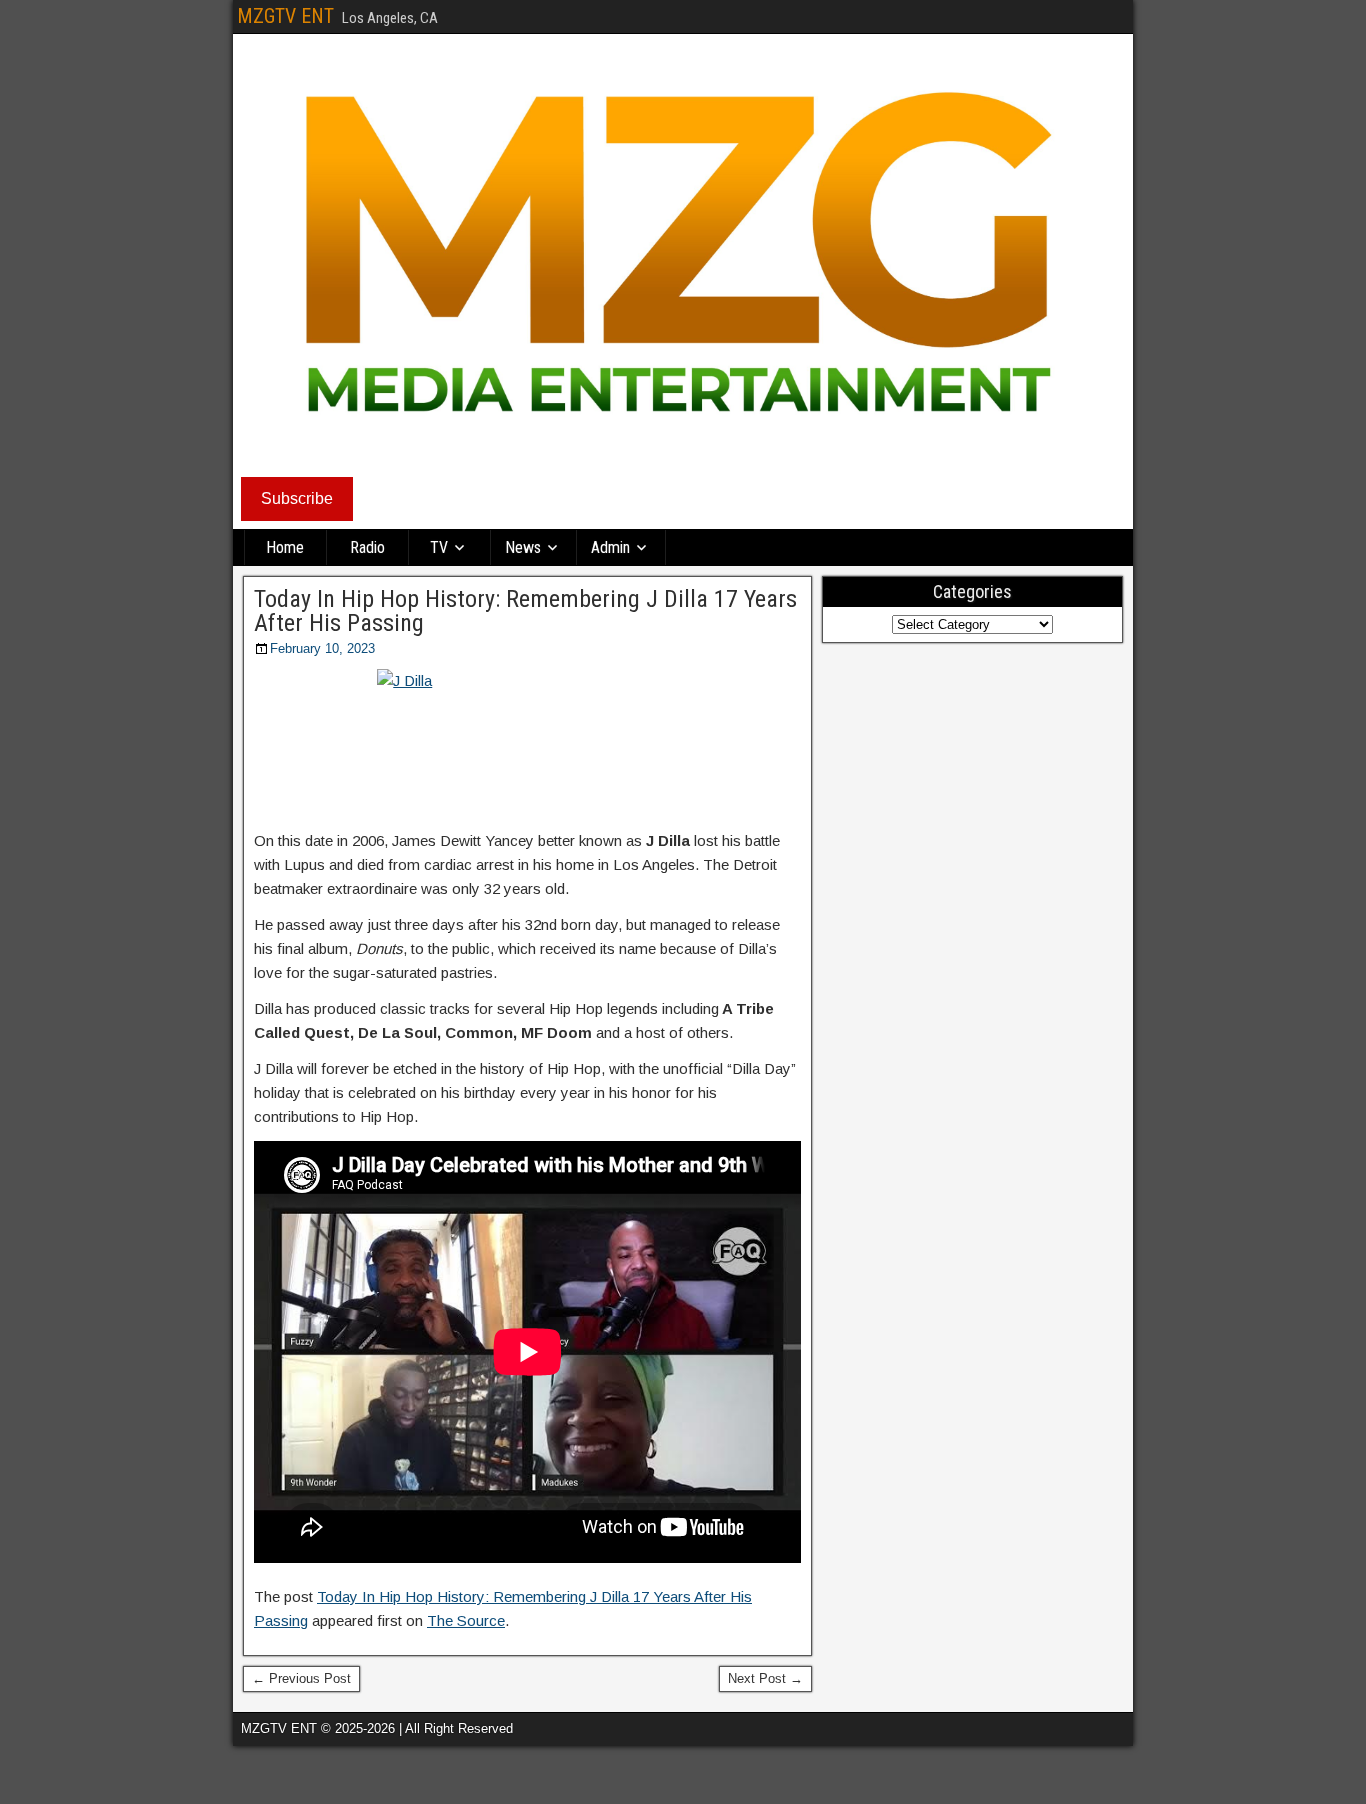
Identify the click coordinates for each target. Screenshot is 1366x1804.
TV (439, 547)
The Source (466, 1620)
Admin (610, 547)
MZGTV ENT (285, 16)
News (523, 547)
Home (285, 547)
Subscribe (297, 498)
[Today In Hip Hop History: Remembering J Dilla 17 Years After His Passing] (527, 743)
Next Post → (765, 1678)
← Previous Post (301, 1678)
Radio (367, 547)
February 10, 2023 (322, 648)
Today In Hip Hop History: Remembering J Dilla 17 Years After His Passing (525, 611)
